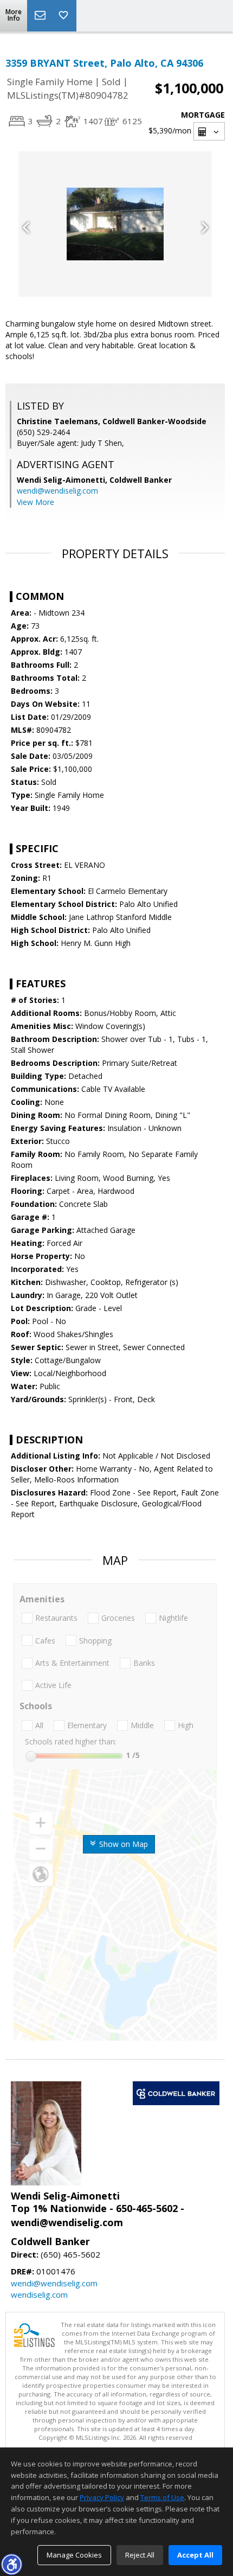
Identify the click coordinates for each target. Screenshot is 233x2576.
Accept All (195, 2555)
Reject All (140, 2555)
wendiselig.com (39, 2294)
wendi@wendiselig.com (57, 491)
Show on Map (122, 1844)
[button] (11, 2564)
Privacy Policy (102, 2497)
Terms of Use (162, 2497)
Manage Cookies (74, 2555)
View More (35, 502)
